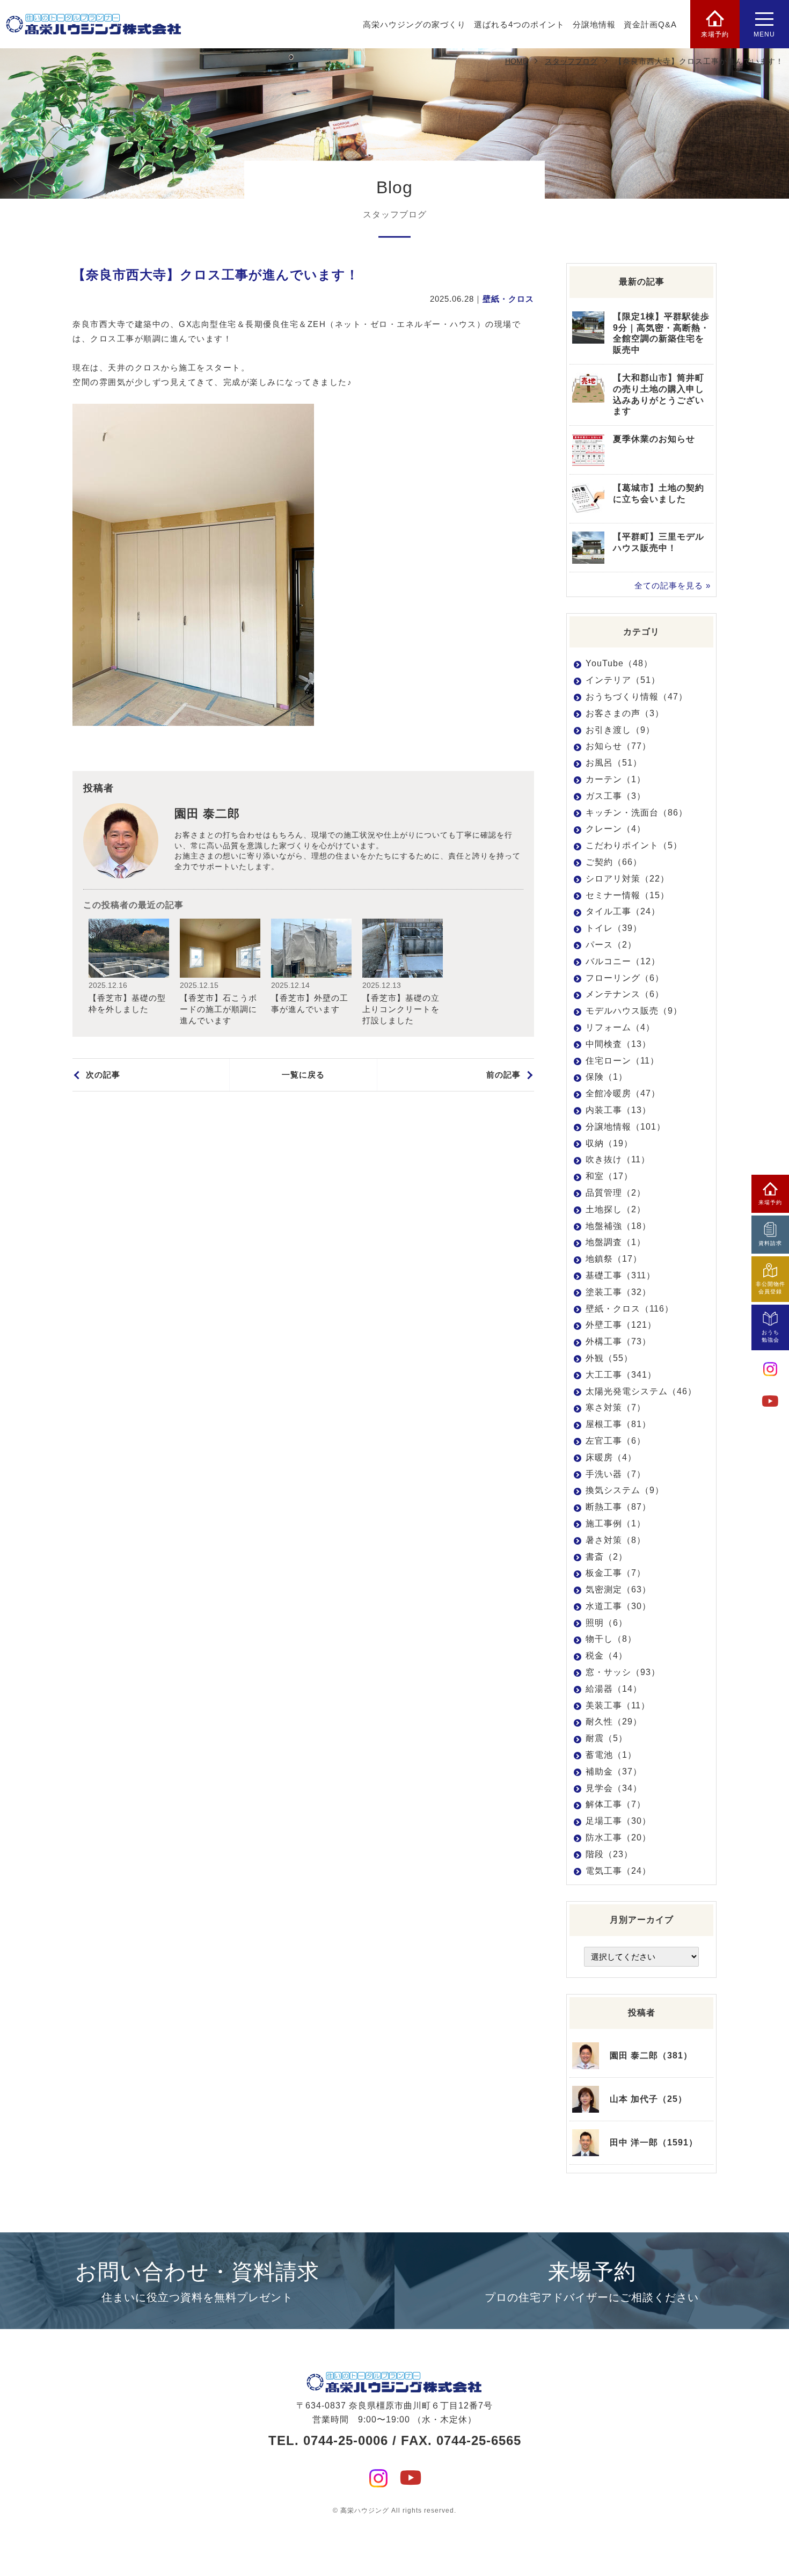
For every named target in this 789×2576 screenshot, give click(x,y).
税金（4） (607, 1656)
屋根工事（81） (618, 1424)
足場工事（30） (618, 1821)
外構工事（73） (618, 1341)
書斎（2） (607, 1557)
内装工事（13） (618, 1110)
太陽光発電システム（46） (641, 1391)
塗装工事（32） (618, 1292)
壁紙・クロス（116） (630, 1309)
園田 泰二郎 (207, 814)
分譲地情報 (594, 24)
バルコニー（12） (623, 961)
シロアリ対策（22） (627, 879)
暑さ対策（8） (616, 1540)
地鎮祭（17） (614, 1259)
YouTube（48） (619, 663)
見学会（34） (614, 1788)
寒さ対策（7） (616, 1407)
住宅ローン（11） (622, 1061)
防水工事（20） (618, 1838)
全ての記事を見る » (673, 585)
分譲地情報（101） (626, 1127)
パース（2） (611, 945)
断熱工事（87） (618, 1507)
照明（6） (607, 1623)
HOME (516, 61)
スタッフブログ (571, 61)
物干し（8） (611, 1639)
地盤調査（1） (616, 1242)
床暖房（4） (611, 1457)
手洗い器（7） (616, 1474)
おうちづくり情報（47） (637, 697)
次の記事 (103, 1075)
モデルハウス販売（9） (634, 1011)
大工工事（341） (621, 1375)
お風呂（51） (614, 763)
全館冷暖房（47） (623, 1093)
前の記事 (503, 1075)
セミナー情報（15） (627, 895)
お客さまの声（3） (625, 713)
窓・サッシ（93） (623, 1672)
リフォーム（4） (620, 1027)
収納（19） (609, 1143)
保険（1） (607, 1077)
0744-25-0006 (346, 2440)
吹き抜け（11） (618, 1159)
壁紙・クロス (508, 299)
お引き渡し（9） (620, 730)
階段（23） (609, 1854)
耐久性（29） (614, 1722)
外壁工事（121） (621, 1325)
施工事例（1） (616, 1523)
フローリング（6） (625, 978)
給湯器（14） (614, 1689)
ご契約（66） (614, 862)
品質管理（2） (616, 1193)
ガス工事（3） (616, 796)
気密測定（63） (618, 1589)
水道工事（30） (618, 1606)
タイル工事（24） (623, 911)
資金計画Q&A (650, 24)
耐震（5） (607, 1738)
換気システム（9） (625, 1490)
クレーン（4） (616, 829)
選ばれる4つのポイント (519, 24)
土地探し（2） (616, 1209)
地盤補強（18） (618, 1226)
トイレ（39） (614, 928)
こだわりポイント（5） (634, 845)
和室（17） (609, 1176)
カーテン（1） (616, 779)
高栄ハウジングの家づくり (414, 24)
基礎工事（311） (620, 1275)
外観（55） (609, 1358)
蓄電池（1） (611, 1755)
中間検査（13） (618, 1044)
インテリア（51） (623, 680)
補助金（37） (614, 1771)
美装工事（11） (618, 1705)
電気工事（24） (618, 1871)
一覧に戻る (303, 1075)
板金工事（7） (616, 1573)
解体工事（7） (616, 1804)
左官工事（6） (616, 1441)
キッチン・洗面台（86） (637, 813)
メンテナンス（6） (625, 994)
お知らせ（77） (618, 746)
